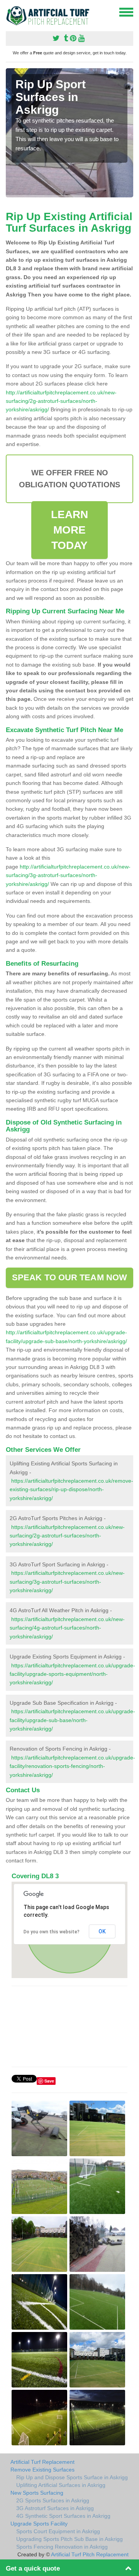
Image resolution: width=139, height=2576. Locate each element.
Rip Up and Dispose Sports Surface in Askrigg (72, 2477)
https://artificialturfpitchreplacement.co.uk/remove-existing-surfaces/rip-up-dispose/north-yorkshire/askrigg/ (71, 1489)
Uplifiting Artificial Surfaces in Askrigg (61, 2485)
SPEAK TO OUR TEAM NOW (69, 1277)
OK (102, 1931)
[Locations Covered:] (9, 12)
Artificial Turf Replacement (42, 2462)
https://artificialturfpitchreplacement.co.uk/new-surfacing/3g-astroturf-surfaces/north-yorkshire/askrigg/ (67, 1582)
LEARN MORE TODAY (70, 530)
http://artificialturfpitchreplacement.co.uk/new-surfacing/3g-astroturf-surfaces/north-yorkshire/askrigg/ (68, 875)
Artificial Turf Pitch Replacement (90, 2554)
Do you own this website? (52, 1932)
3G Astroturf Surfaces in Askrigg (55, 2508)
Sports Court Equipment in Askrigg (58, 2531)
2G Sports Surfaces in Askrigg (53, 2500)
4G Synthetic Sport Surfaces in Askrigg (63, 2516)
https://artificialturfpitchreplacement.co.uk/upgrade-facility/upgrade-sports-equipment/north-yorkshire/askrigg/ (72, 1674)
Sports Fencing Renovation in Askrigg (62, 2547)
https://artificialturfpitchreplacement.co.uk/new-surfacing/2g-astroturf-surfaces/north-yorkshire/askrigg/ (67, 1536)
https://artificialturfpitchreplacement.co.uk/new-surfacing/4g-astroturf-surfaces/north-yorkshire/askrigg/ (67, 1628)
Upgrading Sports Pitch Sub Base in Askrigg (69, 2539)
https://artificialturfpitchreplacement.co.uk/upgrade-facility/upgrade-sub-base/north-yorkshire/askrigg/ (72, 1720)
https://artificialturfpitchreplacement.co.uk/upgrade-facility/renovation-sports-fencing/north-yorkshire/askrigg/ (72, 1766)
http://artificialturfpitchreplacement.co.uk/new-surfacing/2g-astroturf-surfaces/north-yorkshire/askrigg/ (61, 401)
